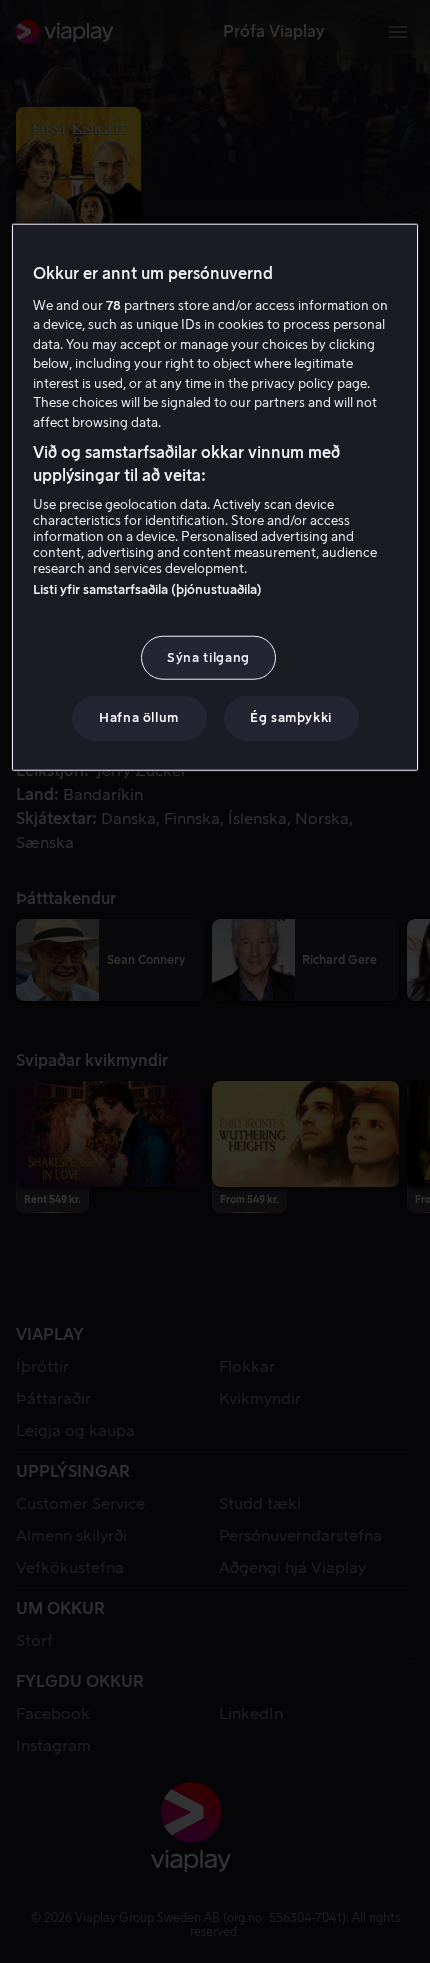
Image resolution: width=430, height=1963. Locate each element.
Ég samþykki (291, 717)
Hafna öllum (139, 717)
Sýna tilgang (208, 657)
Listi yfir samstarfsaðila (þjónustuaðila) (147, 589)
